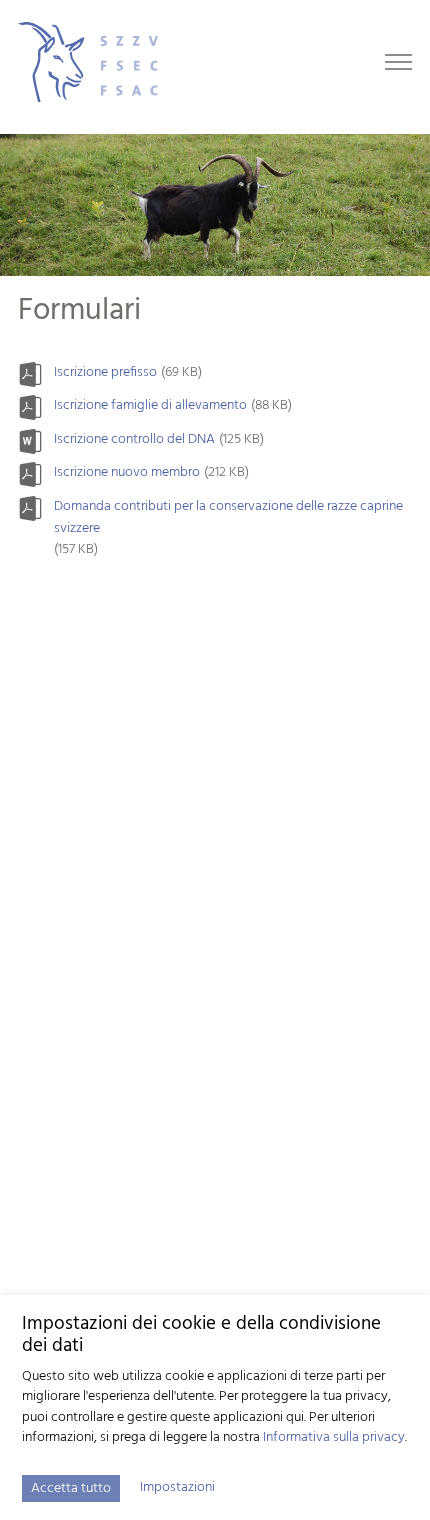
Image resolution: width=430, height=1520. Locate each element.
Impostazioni (177, 1488)
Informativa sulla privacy (334, 1437)
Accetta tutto (71, 1488)
